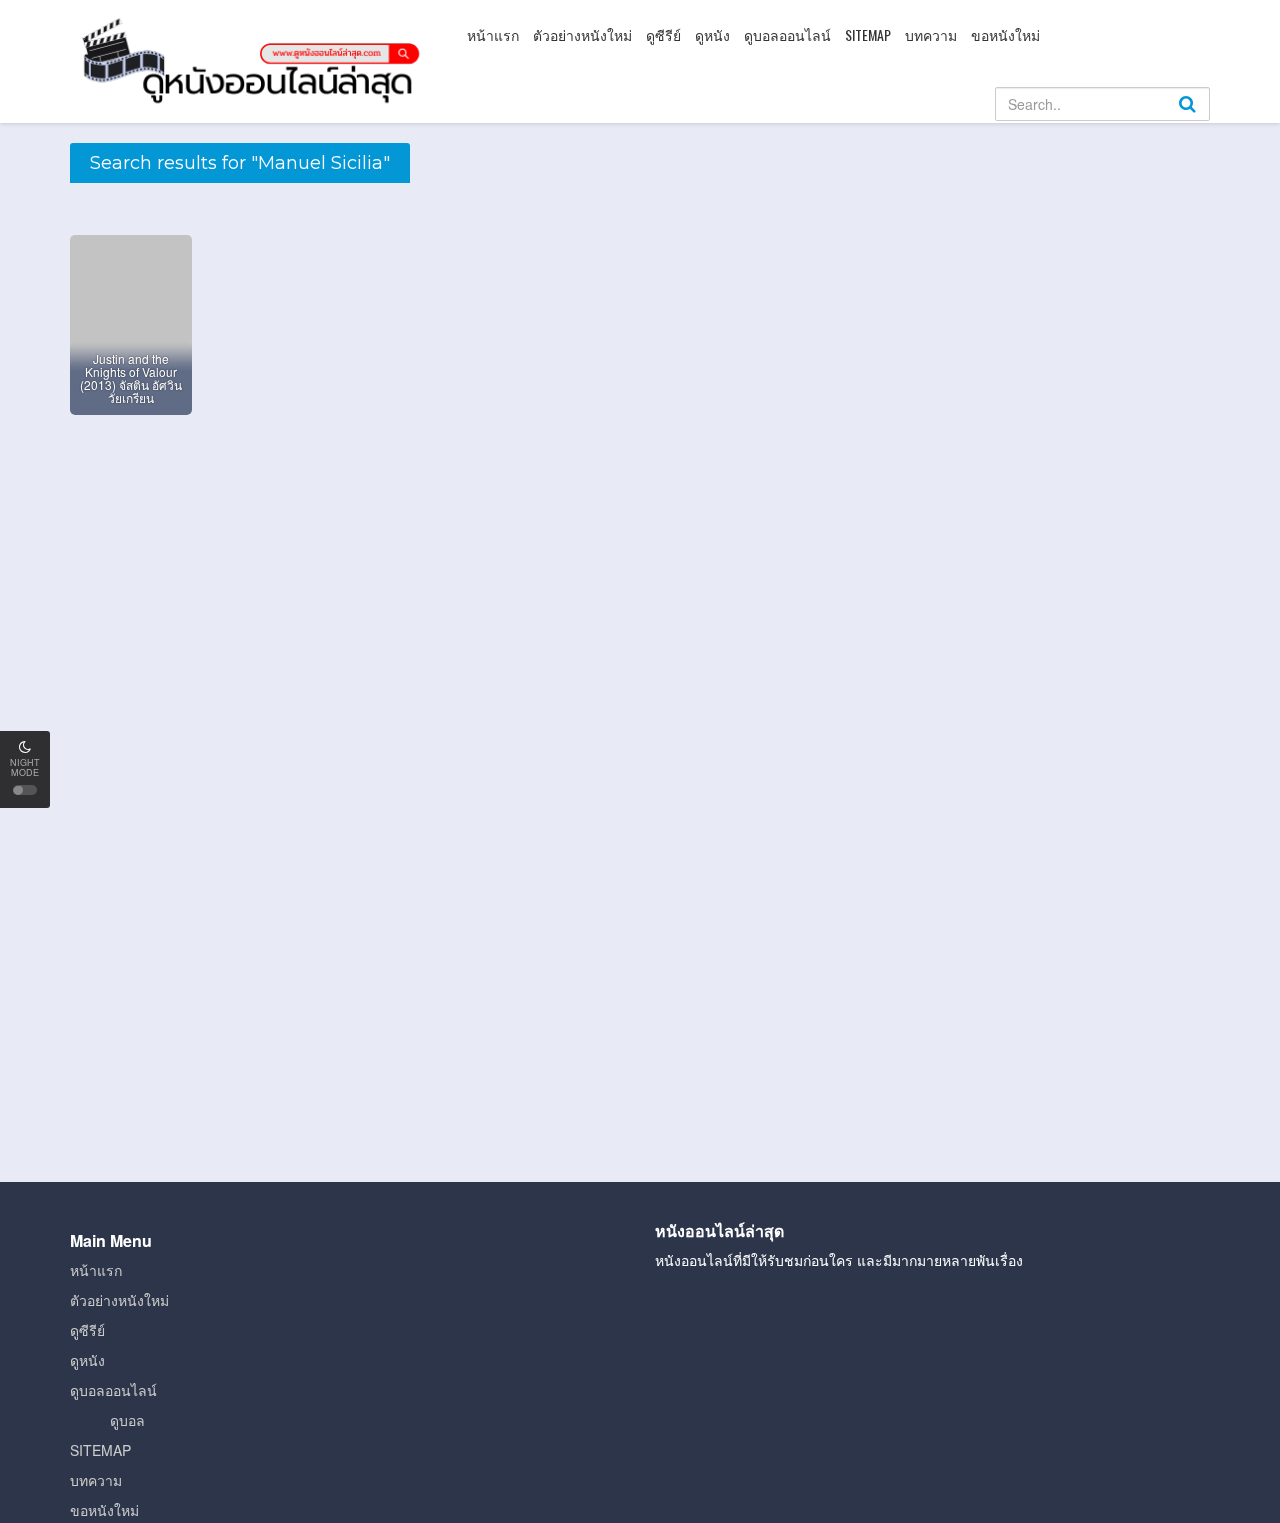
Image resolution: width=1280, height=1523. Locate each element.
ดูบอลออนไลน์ (787, 34)
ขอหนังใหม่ (1005, 34)
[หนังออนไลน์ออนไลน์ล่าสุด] (255, 59)
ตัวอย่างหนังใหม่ (582, 34)
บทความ (931, 34)
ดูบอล (127, 1420)
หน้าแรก (493, 34)
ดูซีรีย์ (663, 34)
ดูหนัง (712, 34)
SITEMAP (868, 34)
